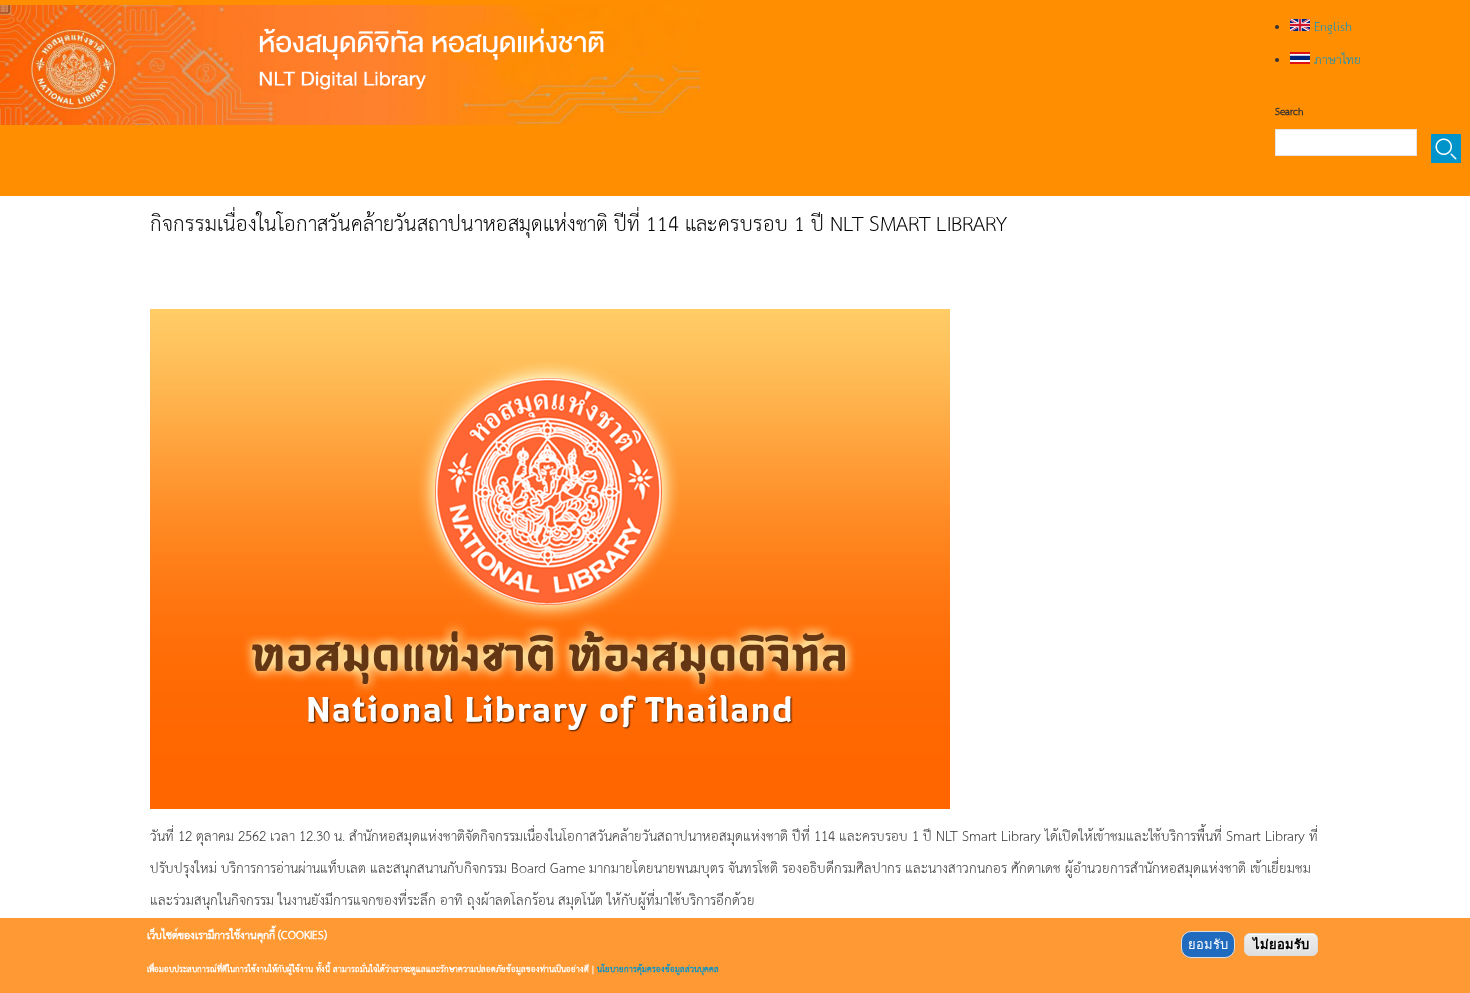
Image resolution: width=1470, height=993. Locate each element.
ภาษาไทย (1335, 59)
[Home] (350, 65)
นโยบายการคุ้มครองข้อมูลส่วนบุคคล (658, 968)
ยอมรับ (1208, 944)
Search (1289, 111)
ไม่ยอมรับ (1281, 944)
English (1331, 26)
